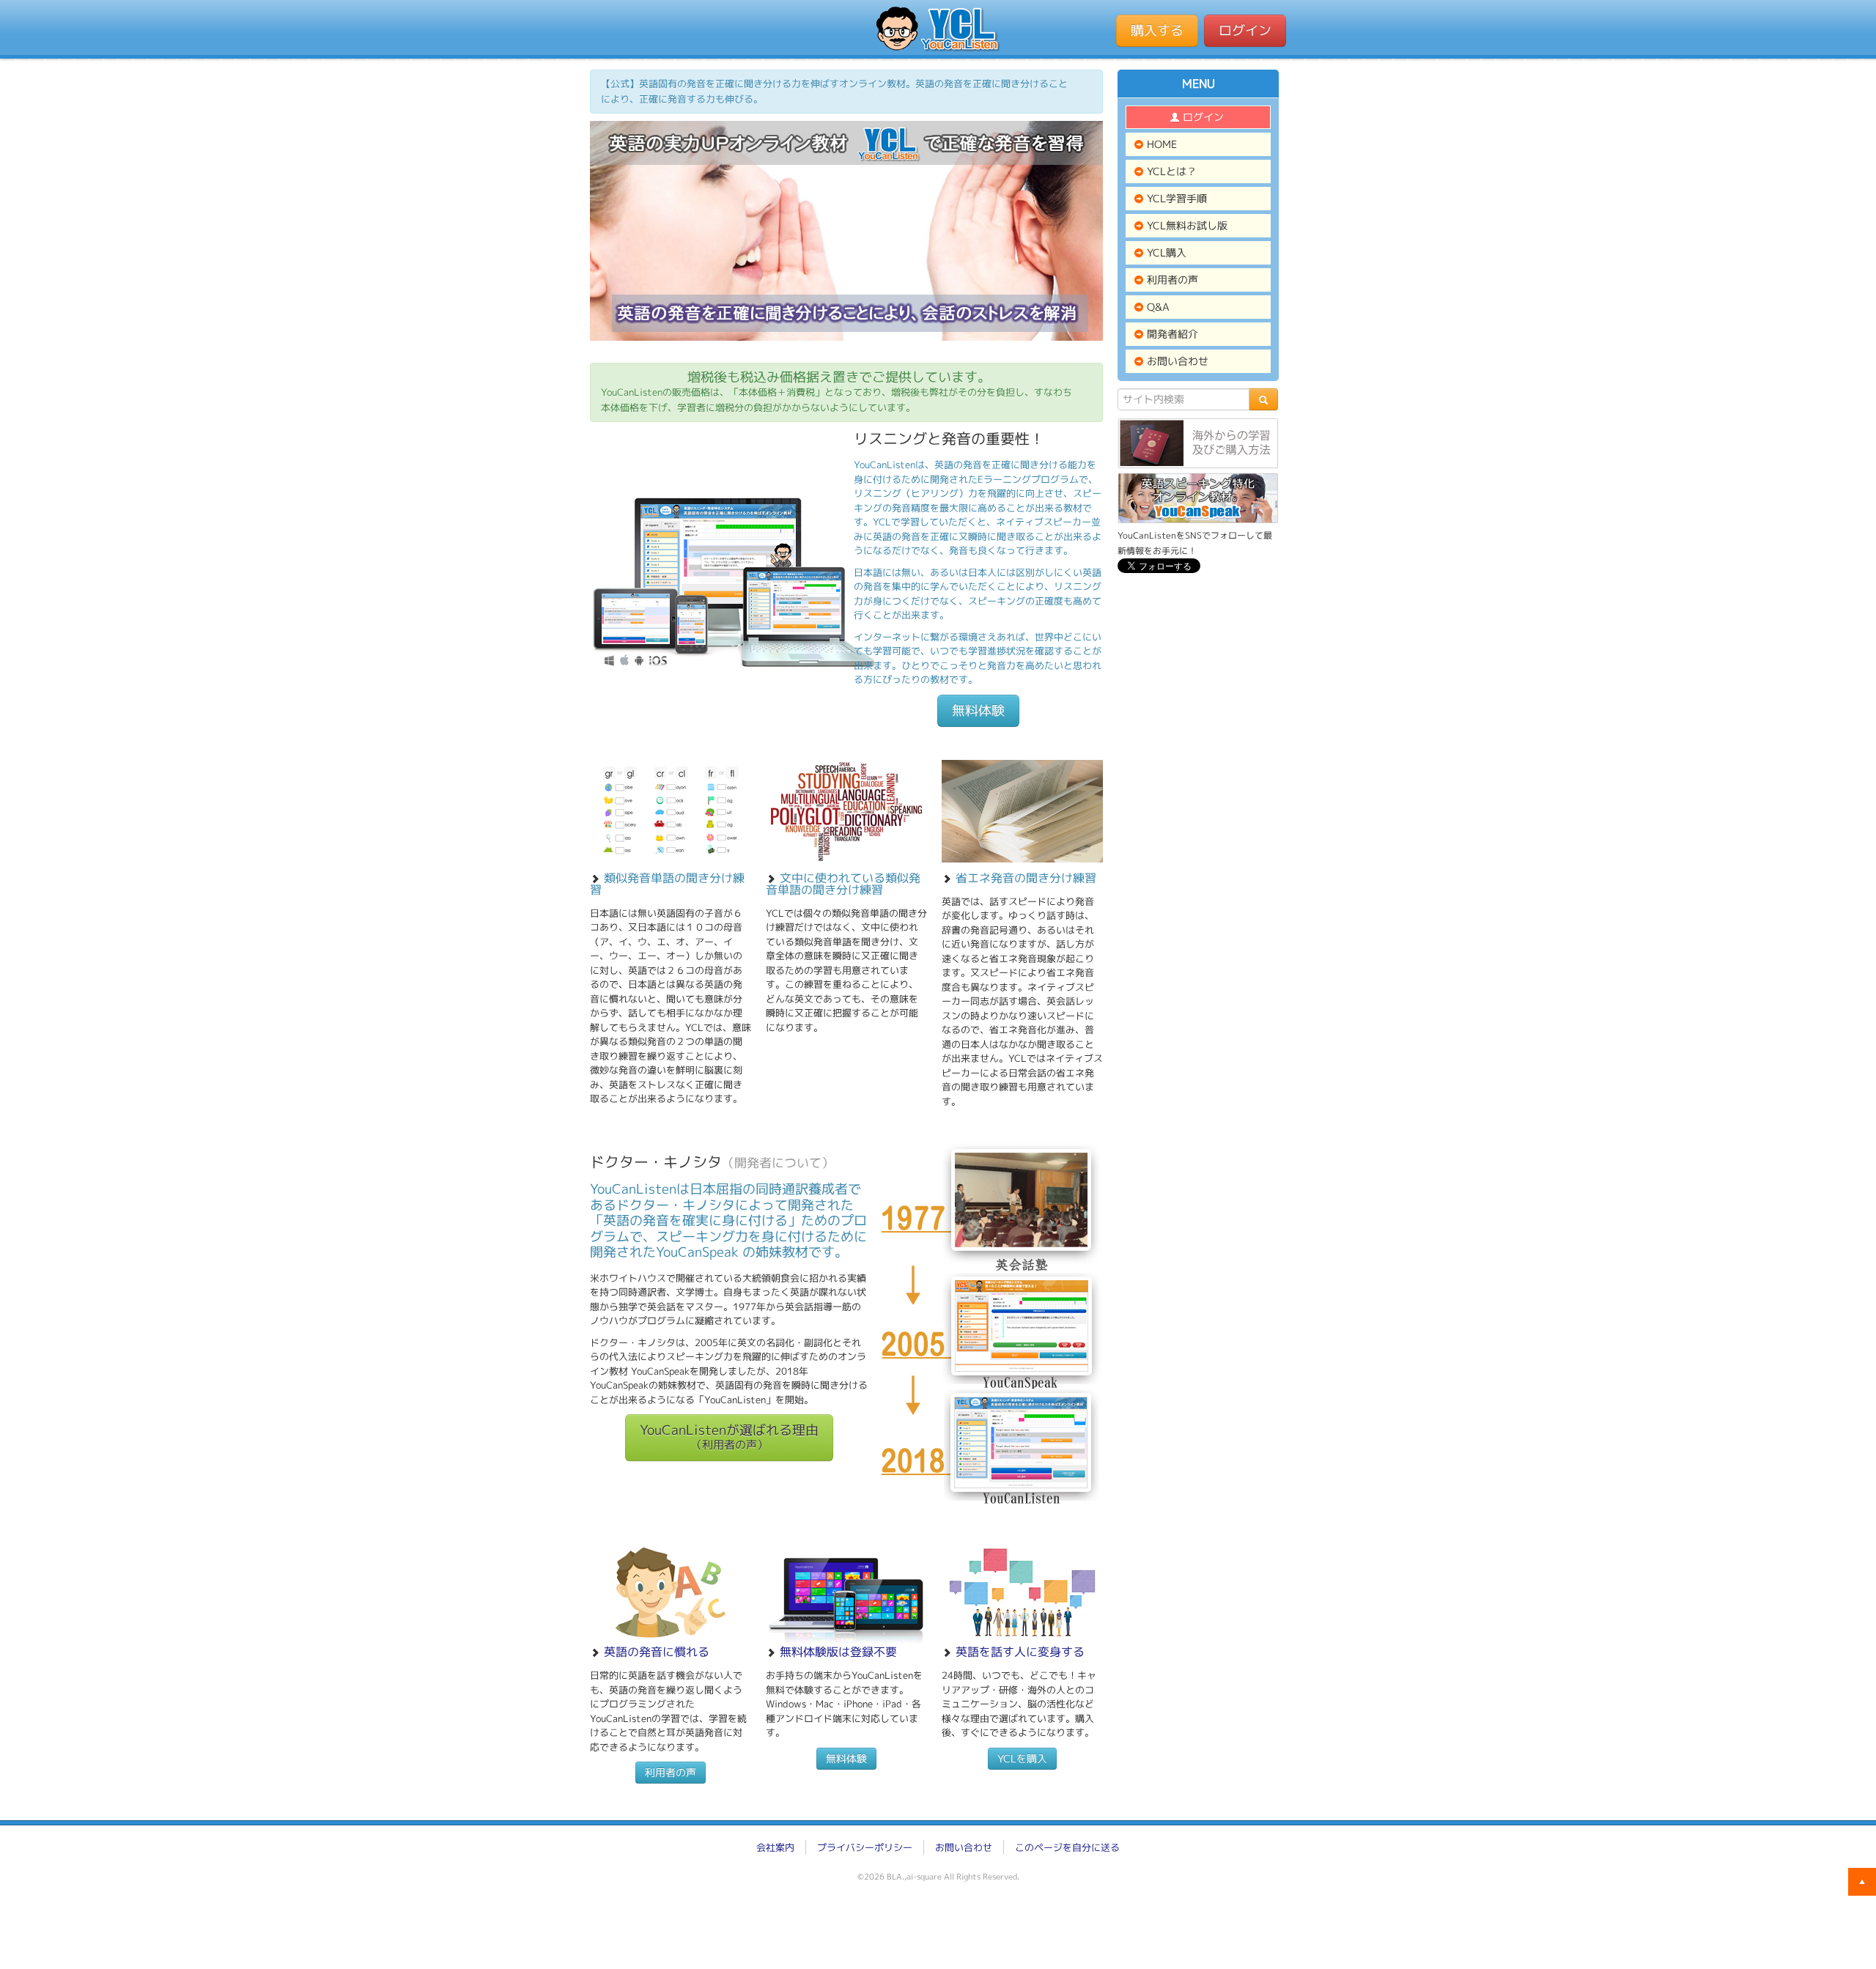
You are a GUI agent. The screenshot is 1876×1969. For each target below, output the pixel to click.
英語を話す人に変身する (1020, 1652)
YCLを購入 (1022, 1758)
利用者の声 (671, 1772)
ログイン (1245, 30)
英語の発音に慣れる (657, 1652)
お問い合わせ (1176, 361)
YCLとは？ (1170, 171)
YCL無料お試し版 (1186, 225)
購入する (1157, 30)
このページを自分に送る (1067, 1847)
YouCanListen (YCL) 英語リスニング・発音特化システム (938, 29)
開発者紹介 (1171, 334)
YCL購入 (1165, 252)
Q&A (1157, 307)
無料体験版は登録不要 (838, 1652)
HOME (1160, 144)
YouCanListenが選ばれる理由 (729, 1437)
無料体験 (978, 710)
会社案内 (775, 1847)
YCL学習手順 (1175, 198)
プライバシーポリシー (865, 1847)
